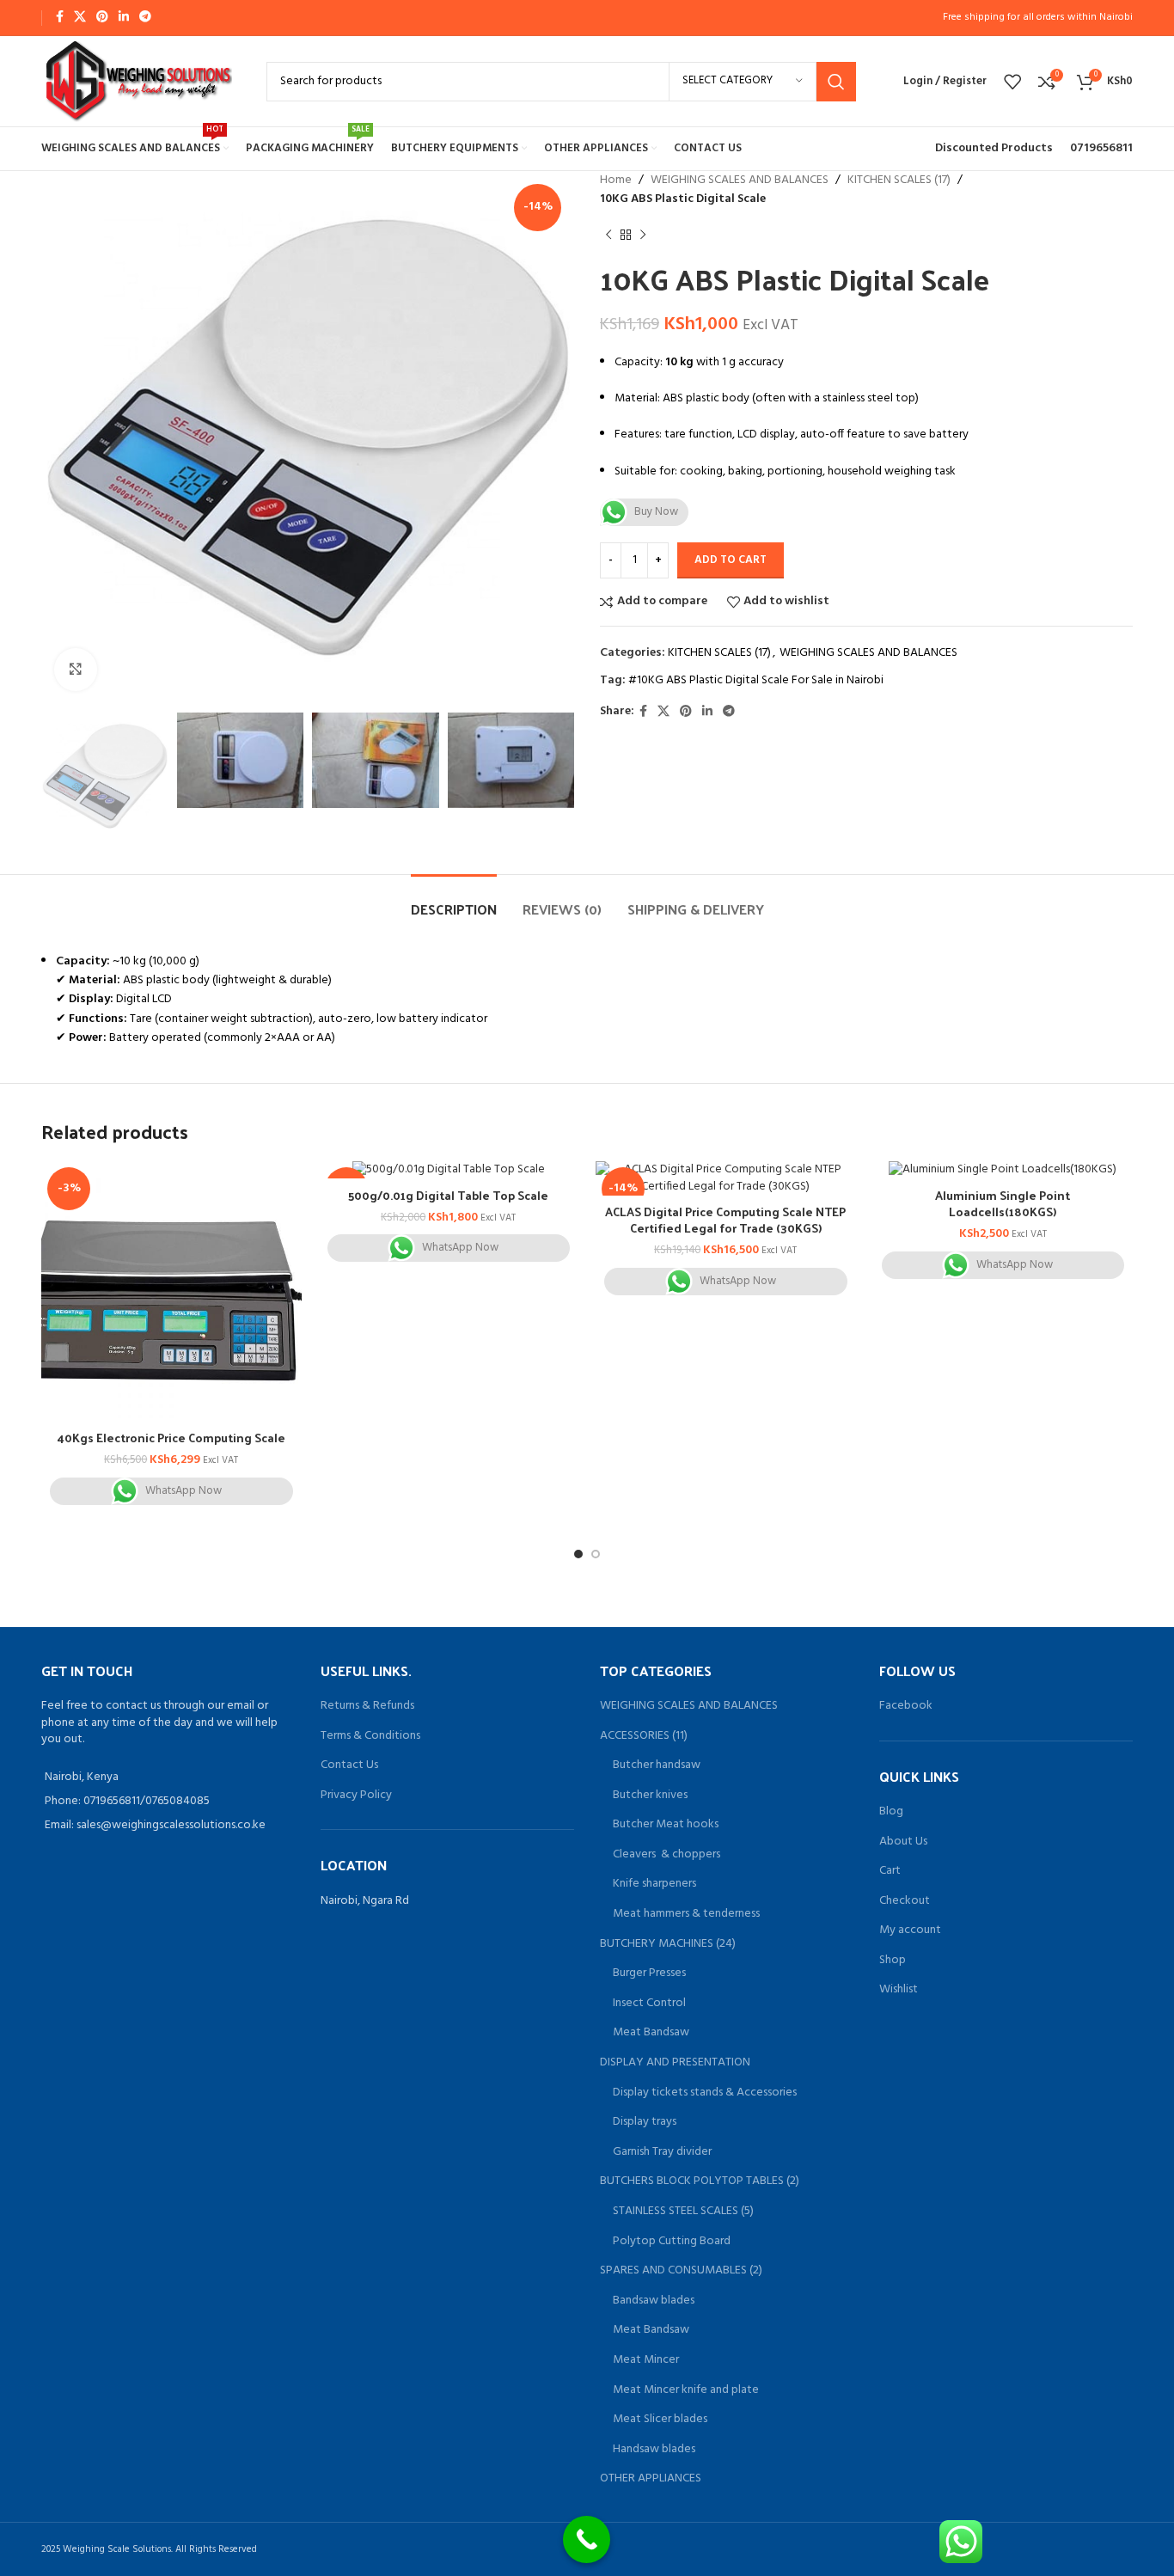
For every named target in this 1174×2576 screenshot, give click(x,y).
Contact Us (349, 1765)
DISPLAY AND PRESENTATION (675, 2063)
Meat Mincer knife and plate (686, 2390)
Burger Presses (649, 1973)
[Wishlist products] (1012, 82)
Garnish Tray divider (662, 2152)
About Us (903, 1842)
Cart (890, 1871)
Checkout (905, 1901)
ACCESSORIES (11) (644, 1736)
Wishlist (899, 1990)
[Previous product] (608, 236)
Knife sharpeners (654, 1884)
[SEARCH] (836, 82)
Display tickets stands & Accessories (705, 2093)
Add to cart (731, 560)
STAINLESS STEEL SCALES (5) (683, 2212)
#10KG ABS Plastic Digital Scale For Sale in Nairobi (756, 680)
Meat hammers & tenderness (686, 1914)
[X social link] (80, 18)
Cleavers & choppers (666, 1855)
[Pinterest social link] (102, 18)
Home (616, 181)
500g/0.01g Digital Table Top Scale (448, 1195)
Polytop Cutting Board (672, 2242)
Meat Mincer (646, 2360)
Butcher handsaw (657, 1765)
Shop (893, 1961)
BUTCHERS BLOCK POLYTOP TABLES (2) (700, 2181)
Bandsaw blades (654, 2301)
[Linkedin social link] (124, 18)
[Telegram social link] (145, 18)
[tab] (454, 900)
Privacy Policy (356, 1795)
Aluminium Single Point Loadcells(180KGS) (1003, 1204)
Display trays (645, 2122)
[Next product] (643, 236)
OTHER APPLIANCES (651, 2479)
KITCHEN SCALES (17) (899, 181)
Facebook (906, 1706)
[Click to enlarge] (76, 670)
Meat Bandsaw (651, 2033)
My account (910, 1930)
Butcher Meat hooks (666, 1825)
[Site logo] (137, 81)
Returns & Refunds (367, 1706)
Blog (891, 1812)
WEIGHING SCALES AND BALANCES (740, 181)
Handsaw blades (654, 2450)
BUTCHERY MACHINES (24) (668, 1944)
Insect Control (649, 2004)
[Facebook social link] (60, 18)
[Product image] (171, 1291)
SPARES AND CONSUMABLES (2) (681, 2271)
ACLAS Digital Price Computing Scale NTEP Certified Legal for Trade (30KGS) (725, 1220)
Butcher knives (650, 1796)
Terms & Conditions (370, 1736)
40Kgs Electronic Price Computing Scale (171, 1438)
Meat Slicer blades (660, 2420)
